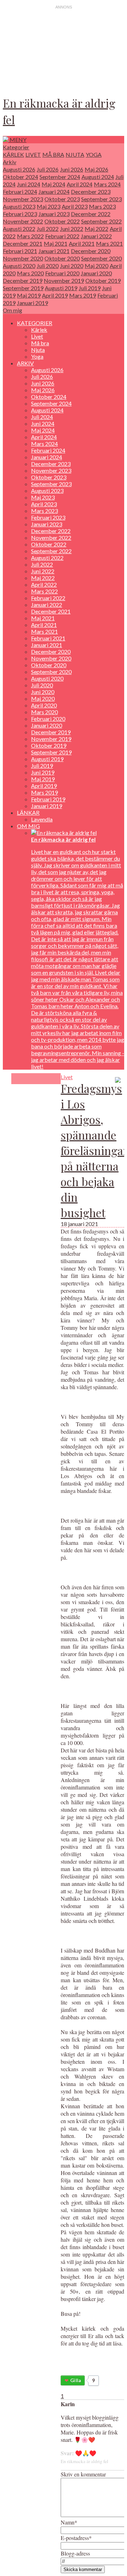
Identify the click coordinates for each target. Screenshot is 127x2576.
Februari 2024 (20, 192)
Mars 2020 (30, 273)
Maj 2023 (49, 206)
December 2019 (23, 280)
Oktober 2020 (62, 258)
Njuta (75, 154)
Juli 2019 (90, 288)
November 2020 (23, 258)
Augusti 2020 (19, 266)
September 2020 (101, 258)
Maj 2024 (53, 184)
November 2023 (23, 199)
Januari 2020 (96, 273)
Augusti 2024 (98, 177)
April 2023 (75, 206)
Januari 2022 (96, 236)
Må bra (53, 154)
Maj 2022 (96, 229)
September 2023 (101, 199)
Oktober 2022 (62, 221)
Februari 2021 (20, 251)
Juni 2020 (72, 266)
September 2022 (101, 221)
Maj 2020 (96, 266)
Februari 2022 (62, 236)
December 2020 (91, 251)
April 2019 (55, 295)
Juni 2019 (43, 772)
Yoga (94, 154)
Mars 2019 (83, 295)
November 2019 (64, 280)
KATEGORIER (35, 323)
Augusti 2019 (61, 288)
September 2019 (23, 288)
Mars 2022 (30, 236)
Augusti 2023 (19, 206)
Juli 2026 (48, 169)
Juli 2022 (48, 229)
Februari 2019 (48, 799)
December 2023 (91, 192)
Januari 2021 (54, 251)
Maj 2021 (56, 243)
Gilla (75, 2380)
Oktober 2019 (103, 280)
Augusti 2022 (19, 229)
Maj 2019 (29, 295)
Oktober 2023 (62, 199)
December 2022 (91, 214)
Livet (33, 154)
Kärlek (13, 154)
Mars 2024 (107, 184)
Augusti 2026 (19, 169)
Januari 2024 (54, 192)
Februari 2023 (20, 214)
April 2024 (80, 184)
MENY (17, 140)
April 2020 (44, 705)
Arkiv (10, 162)
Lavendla (42, 819)
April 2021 (82, 243)
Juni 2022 (72, 229)
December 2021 (23, 243)
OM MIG (28, 826)
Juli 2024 (42, 417)
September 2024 (60, 177)
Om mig (13, 310)
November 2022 (23, 221)
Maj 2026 (96, 169)
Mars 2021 (109, 243)
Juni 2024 (29, 184)
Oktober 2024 (20, 177)
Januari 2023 (54, 214)
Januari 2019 (32, 303)
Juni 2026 (72, 169)
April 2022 (44, 584)
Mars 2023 (102, 206)
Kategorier (16, 147)
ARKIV (25, 363)
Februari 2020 (62, 273)
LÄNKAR (28, 812)
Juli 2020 (48, 266)
